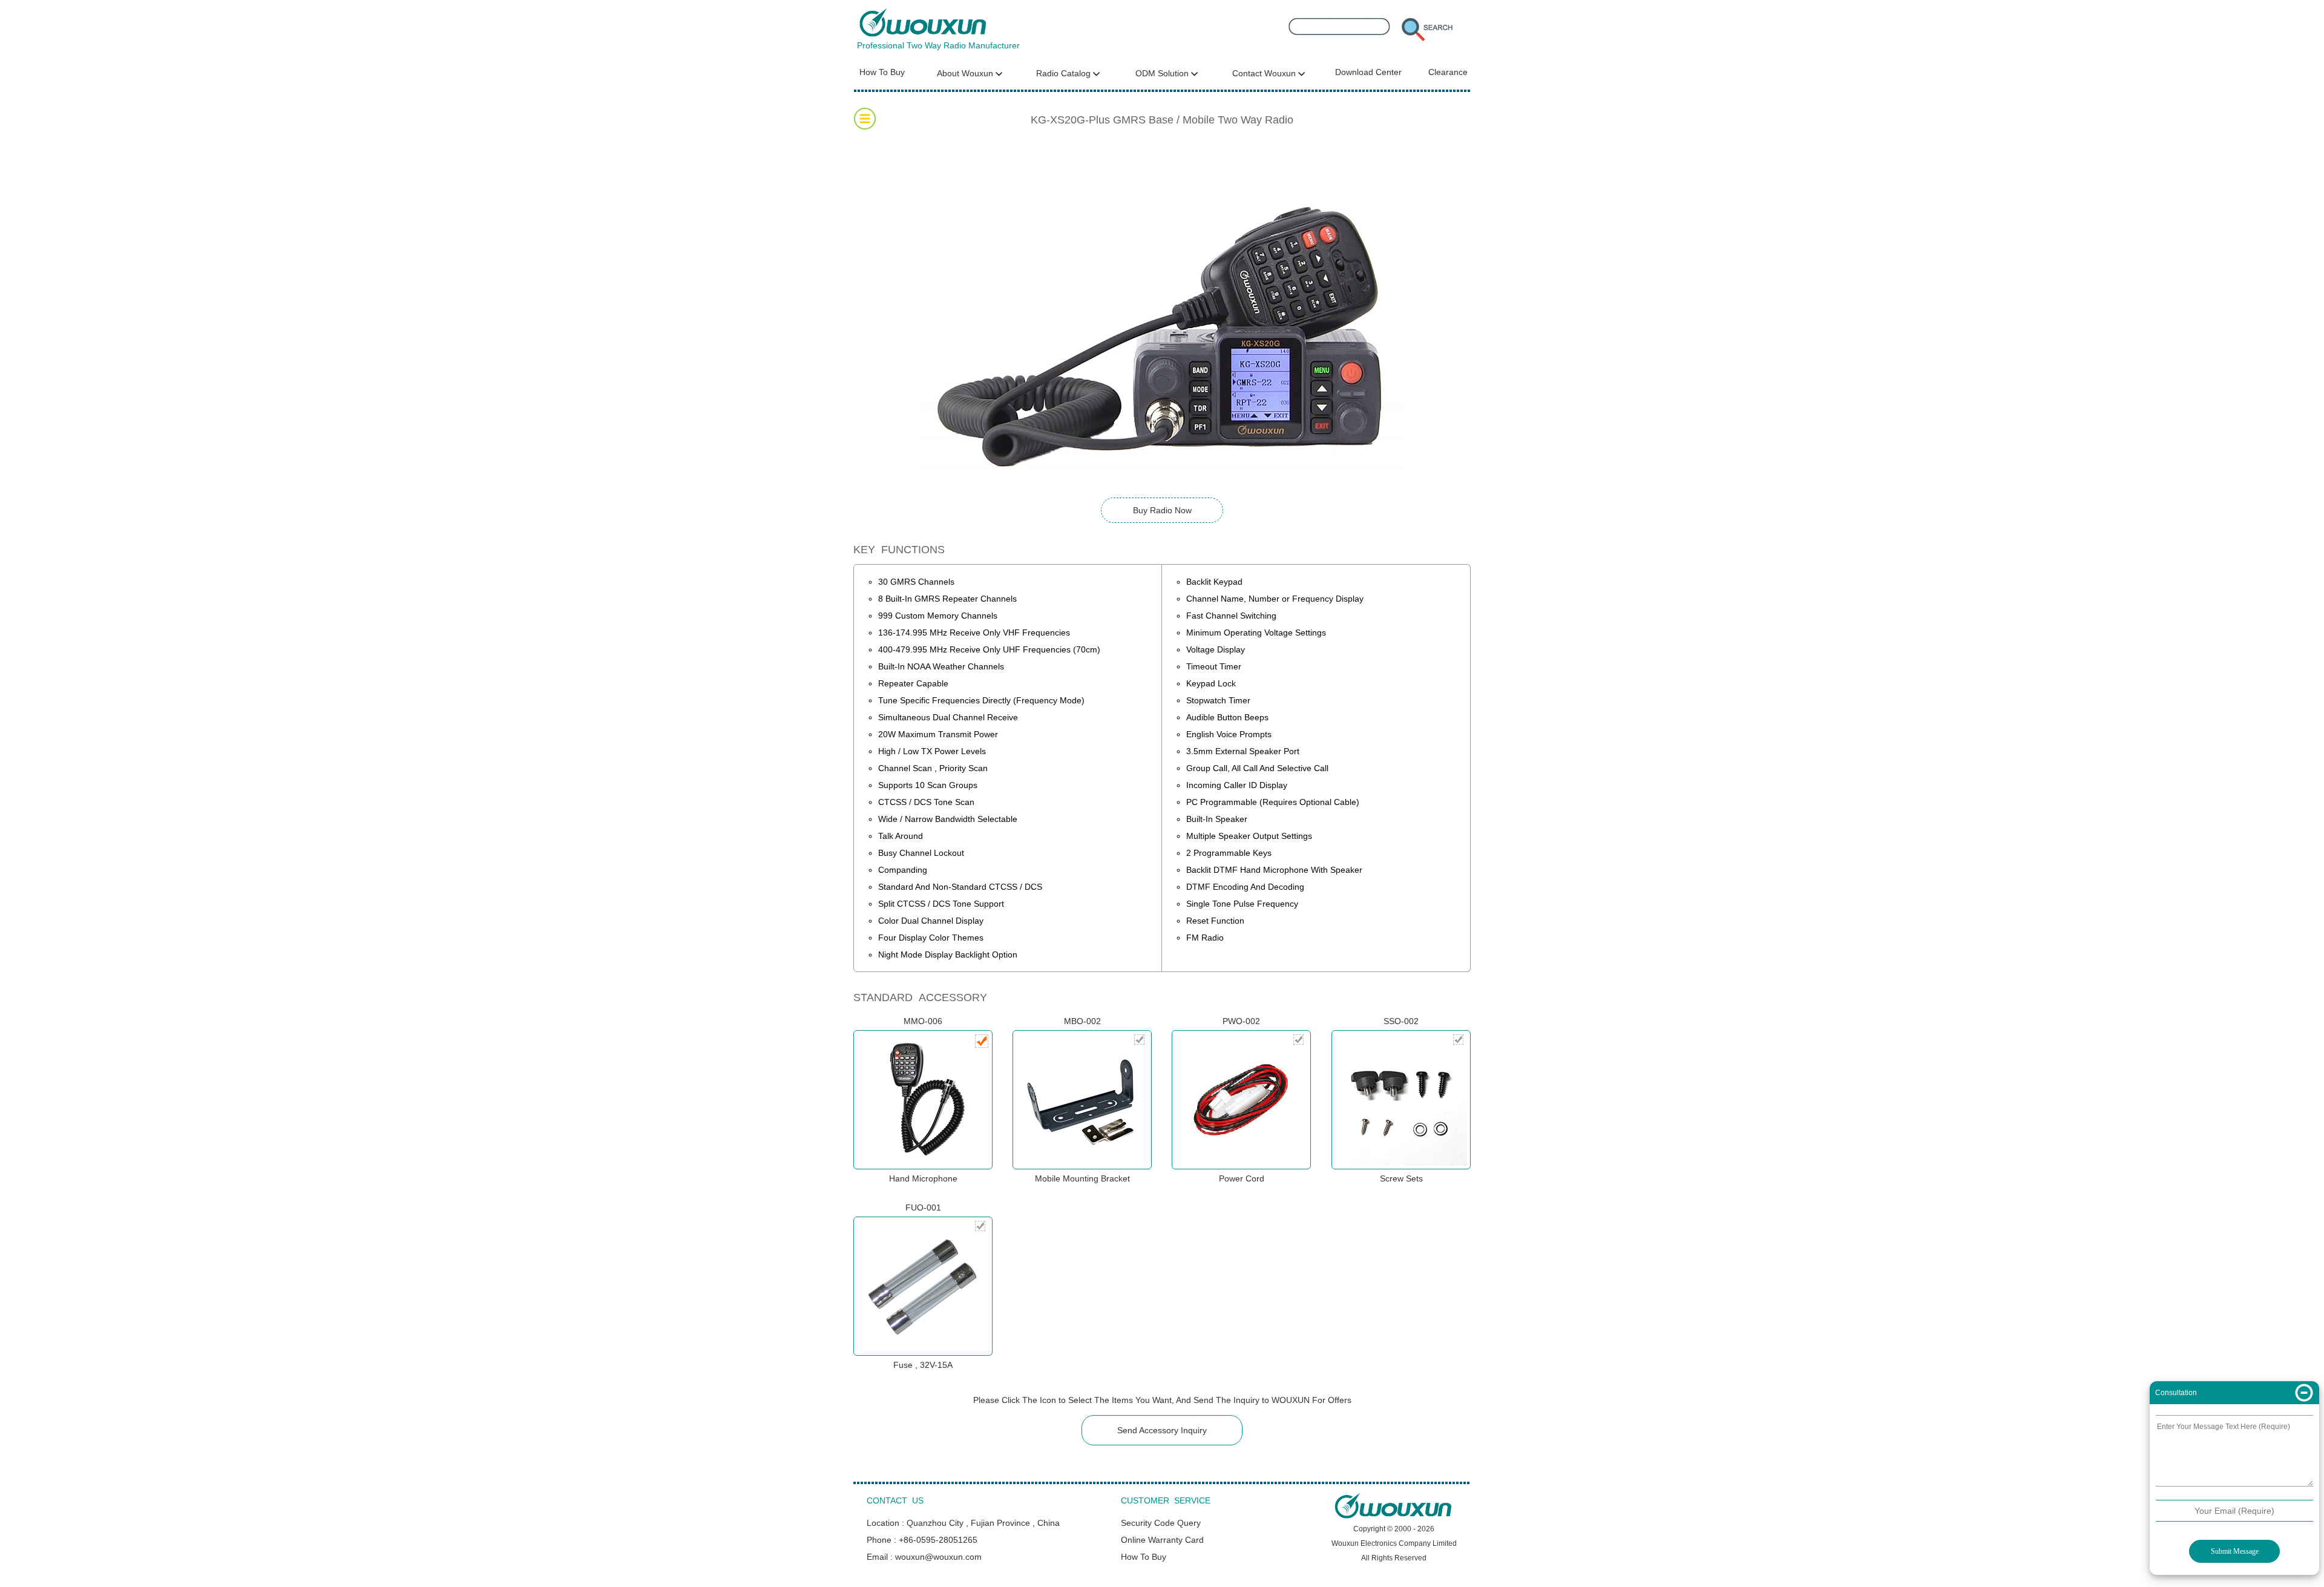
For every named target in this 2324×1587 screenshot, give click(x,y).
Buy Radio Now (1162, 510)
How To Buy (882, 72)
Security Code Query (1161, 1523)
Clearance (1448, 72)
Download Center (1368, 72)
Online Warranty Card (1162, 1540)
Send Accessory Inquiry (1162, 1430)
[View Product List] (865, 119)
